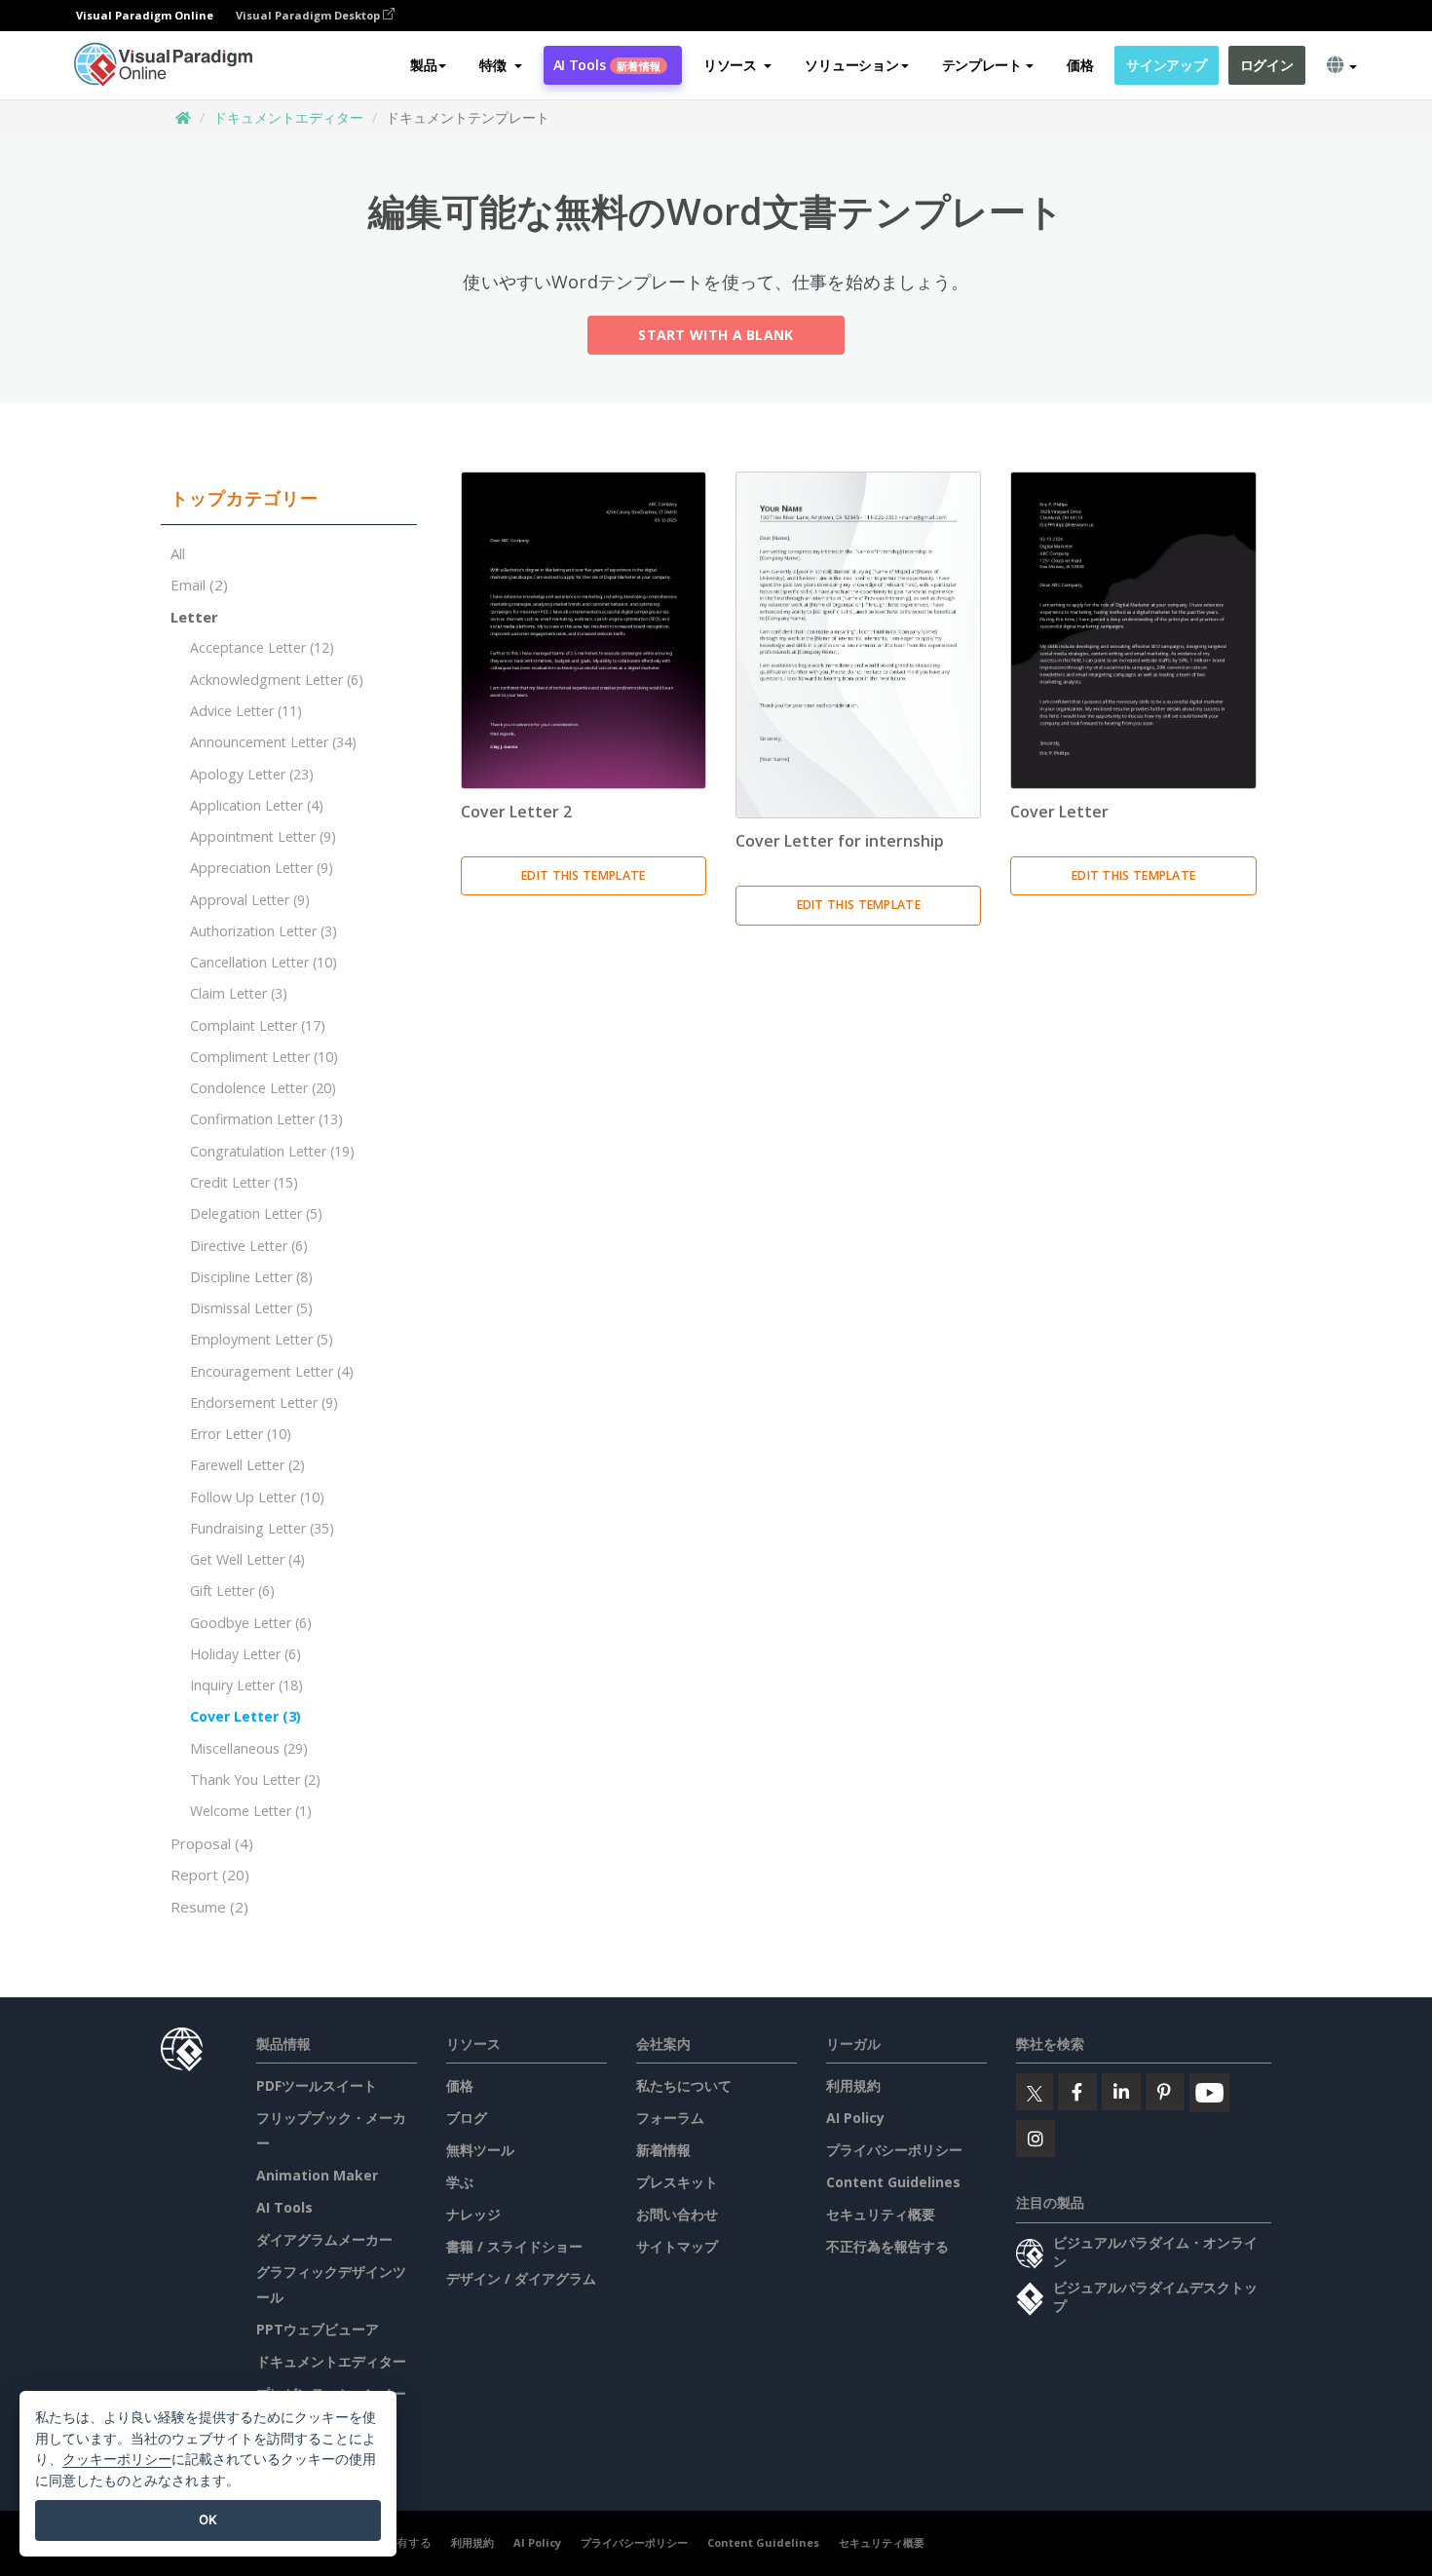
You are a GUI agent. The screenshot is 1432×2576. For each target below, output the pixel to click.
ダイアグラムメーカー (324, 2239)
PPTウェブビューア (318, 2329)
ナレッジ (473, 2214)
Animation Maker (317, 2175)
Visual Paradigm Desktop (309, 15)
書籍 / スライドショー (514, 2246)
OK (208, 2519)
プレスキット (677, 2182)
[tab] (289, 499)
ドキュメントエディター (288, 117)
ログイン (1267, 65)
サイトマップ (677, 2246)
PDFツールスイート (317, 2085)
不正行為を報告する (887, 2246)
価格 (1080, 65)
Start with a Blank (716, 335)
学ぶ (460, 2182)
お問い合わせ (677, 2214)
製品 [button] (423, 65)
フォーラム (670, 2118)
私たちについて (684, 2085)
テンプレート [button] (982, 65)
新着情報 (663, 2150)
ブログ (467, 2118)
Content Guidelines (893, 2182)
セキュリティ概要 (881, 2214)
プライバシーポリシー (894, 2150)
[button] (500, 65)
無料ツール (480, 2150)
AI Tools (607, 65)
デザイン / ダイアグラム (521, 2278)
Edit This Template (583, 875)
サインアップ (1166, 65)
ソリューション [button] (851, 65)
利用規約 (853, 2085)
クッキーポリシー (117, 2459)
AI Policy (855, 2118)
